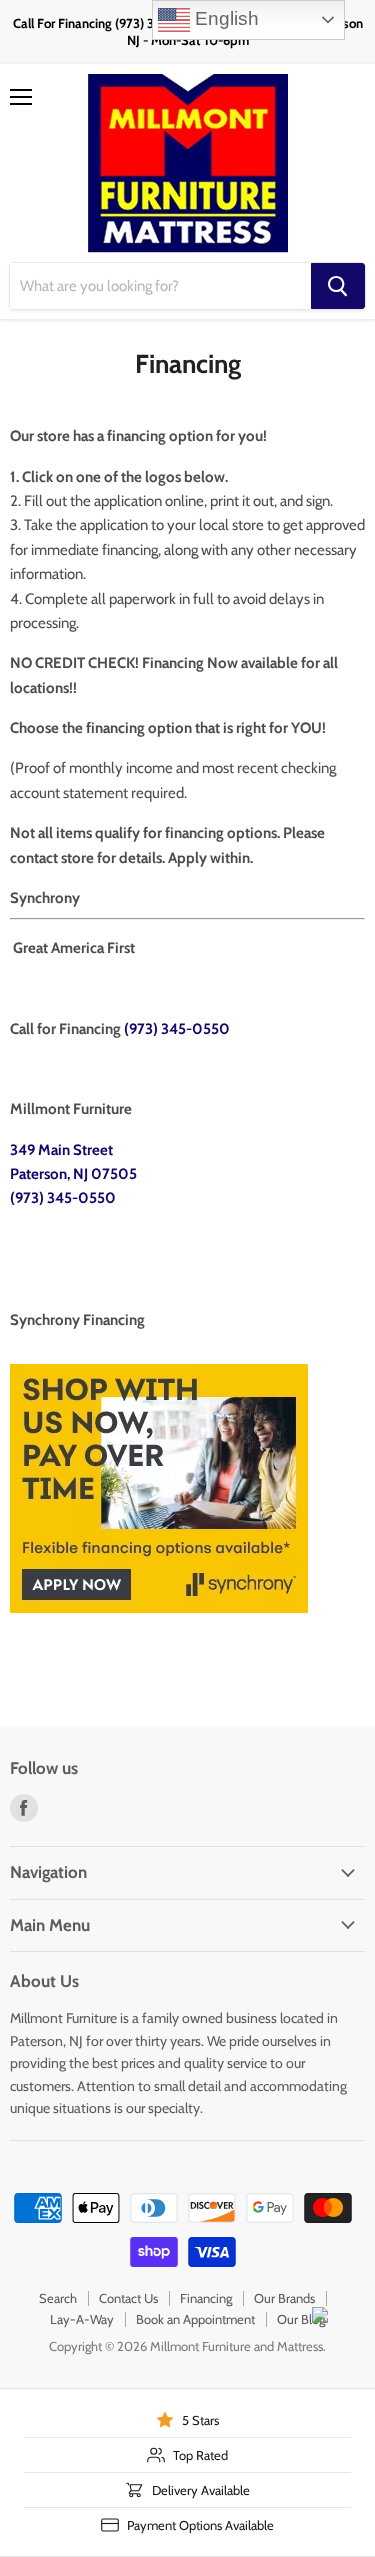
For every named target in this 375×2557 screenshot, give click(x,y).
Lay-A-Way (82, 2319)
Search (58, 2298)
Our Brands (284, 2298)
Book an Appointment (195, 2319)
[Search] (338, 286)
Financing (206, 2298)
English (224, 18)
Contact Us (128, 2298)
